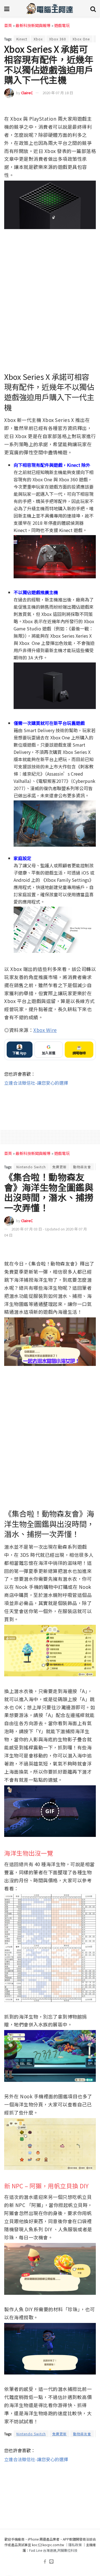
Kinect (22, 39)
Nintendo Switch (31, 1167)
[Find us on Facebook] (45, 2562)
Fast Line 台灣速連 (43, 2550)
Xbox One (81, 39)
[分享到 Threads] (81, 107)
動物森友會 (82, 1167)
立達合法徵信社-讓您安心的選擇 (36, 1083)
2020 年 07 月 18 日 (58, 93)
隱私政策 (75, 2545)
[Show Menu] (7, 8)
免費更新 (59, 1167)
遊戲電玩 (62, 25)
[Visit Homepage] (50, 8)
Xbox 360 (58, 39)
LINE (91, 107)
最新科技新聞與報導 (33, 25)
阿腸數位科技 (67, 2550)
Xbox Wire (45, 1030)
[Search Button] (93, 8)
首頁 (8, 25)
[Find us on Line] (51, 2562)
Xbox (38, 39)
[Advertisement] (50, 1104)
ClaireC (27, 93)
